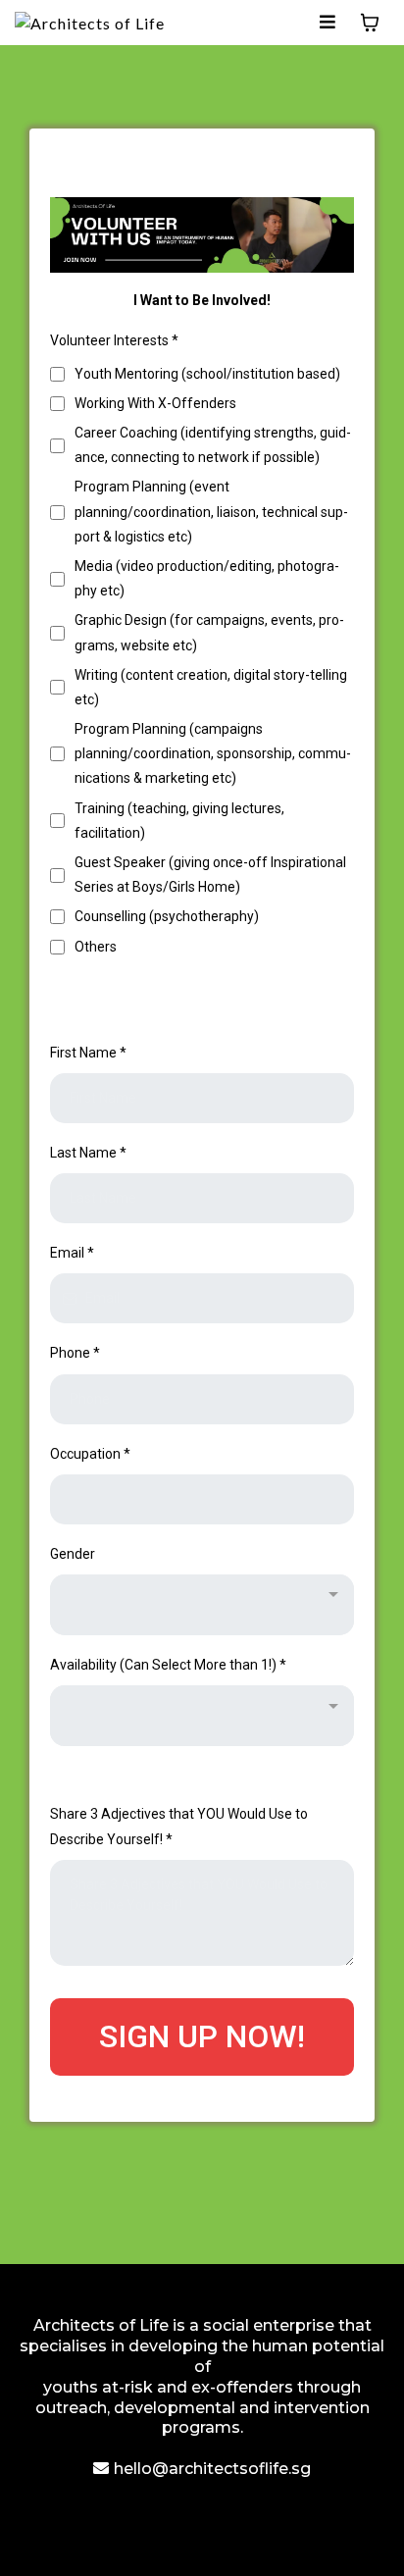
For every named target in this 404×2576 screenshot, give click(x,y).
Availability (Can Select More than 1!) (168, 1665)
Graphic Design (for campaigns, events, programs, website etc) (209, 632)
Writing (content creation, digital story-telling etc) (211, 687)
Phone (75, 1353)
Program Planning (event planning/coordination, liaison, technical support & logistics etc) (211, 511)
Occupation (90, 1454)
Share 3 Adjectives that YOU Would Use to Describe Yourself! (179, 1826)
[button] (328, 22)
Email (72, 1253)
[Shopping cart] (370, 23)
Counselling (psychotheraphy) (167, 916)
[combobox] (202, 1605)
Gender (73, 1554)
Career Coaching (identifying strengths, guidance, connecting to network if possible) (213, 445)
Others (96, 947)
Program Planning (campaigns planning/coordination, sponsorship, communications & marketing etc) (213, 753)
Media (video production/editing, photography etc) (207, 578)
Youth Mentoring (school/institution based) (207, 374)
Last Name (88, 1153)
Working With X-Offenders (155, 403)
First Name (88, 1053)
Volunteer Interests (114, 340)
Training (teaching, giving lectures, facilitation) (179, 821)
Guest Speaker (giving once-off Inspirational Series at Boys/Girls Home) (210, 875)
